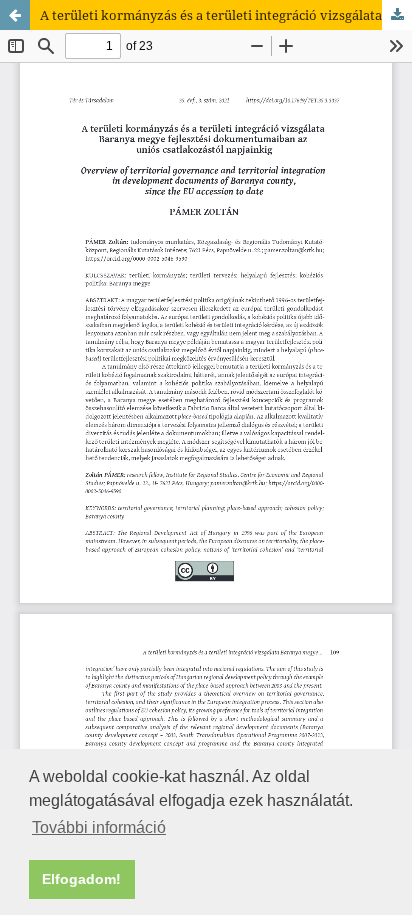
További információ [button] (99, 827)
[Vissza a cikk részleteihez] (15, 15)
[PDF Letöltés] (397, 15)
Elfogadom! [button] (81, 879)
